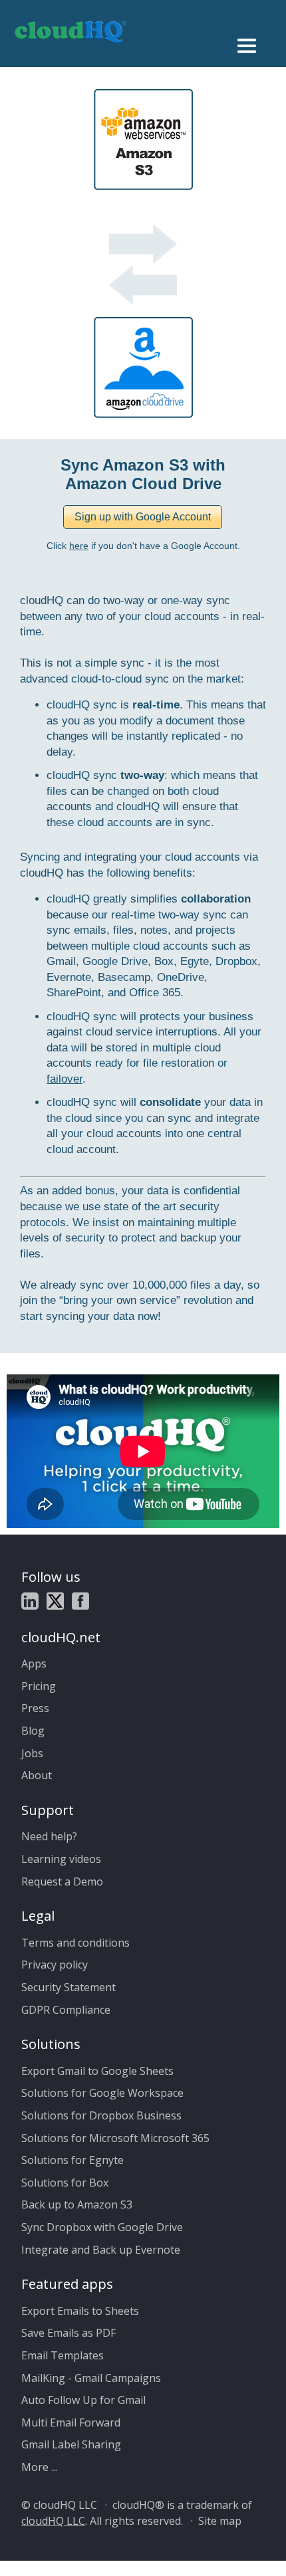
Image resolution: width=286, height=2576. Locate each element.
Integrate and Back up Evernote (101, 2250)
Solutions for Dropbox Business (101, 2115)
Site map (220, 2521)
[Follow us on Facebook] (80, 1603)
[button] (143, 517)
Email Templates (63, 2355)
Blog (33, 1731)
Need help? (49, 1836)
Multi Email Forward (71, 2422)
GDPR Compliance (66, 2010)
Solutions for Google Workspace (102, 2093)
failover (65, 1079)
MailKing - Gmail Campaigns (91, 2378)
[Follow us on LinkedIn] (30, 1603)
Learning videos (61, 1859)
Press (35, 1708)
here (79, 546)
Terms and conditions (75, 1943)
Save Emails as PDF (69, 2333)
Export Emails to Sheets (80, 2311)
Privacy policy (55, 1965)
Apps (34, 1664)
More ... (39, 2467)
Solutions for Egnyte (72, 2160)
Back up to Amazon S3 (77, 2204)
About (37, 1775)
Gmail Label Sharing (71, 2444)
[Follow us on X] (55, 1603)
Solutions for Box (65, 2183)
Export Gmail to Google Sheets (97, 2071)
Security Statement (69, 1987)
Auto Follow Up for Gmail (83, 2400)
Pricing (39, 1686)
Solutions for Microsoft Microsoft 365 (115, 2138)
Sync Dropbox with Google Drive (102, 2227)
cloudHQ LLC (53, 2521)
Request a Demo (62, 1881)
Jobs (32, 1753)
